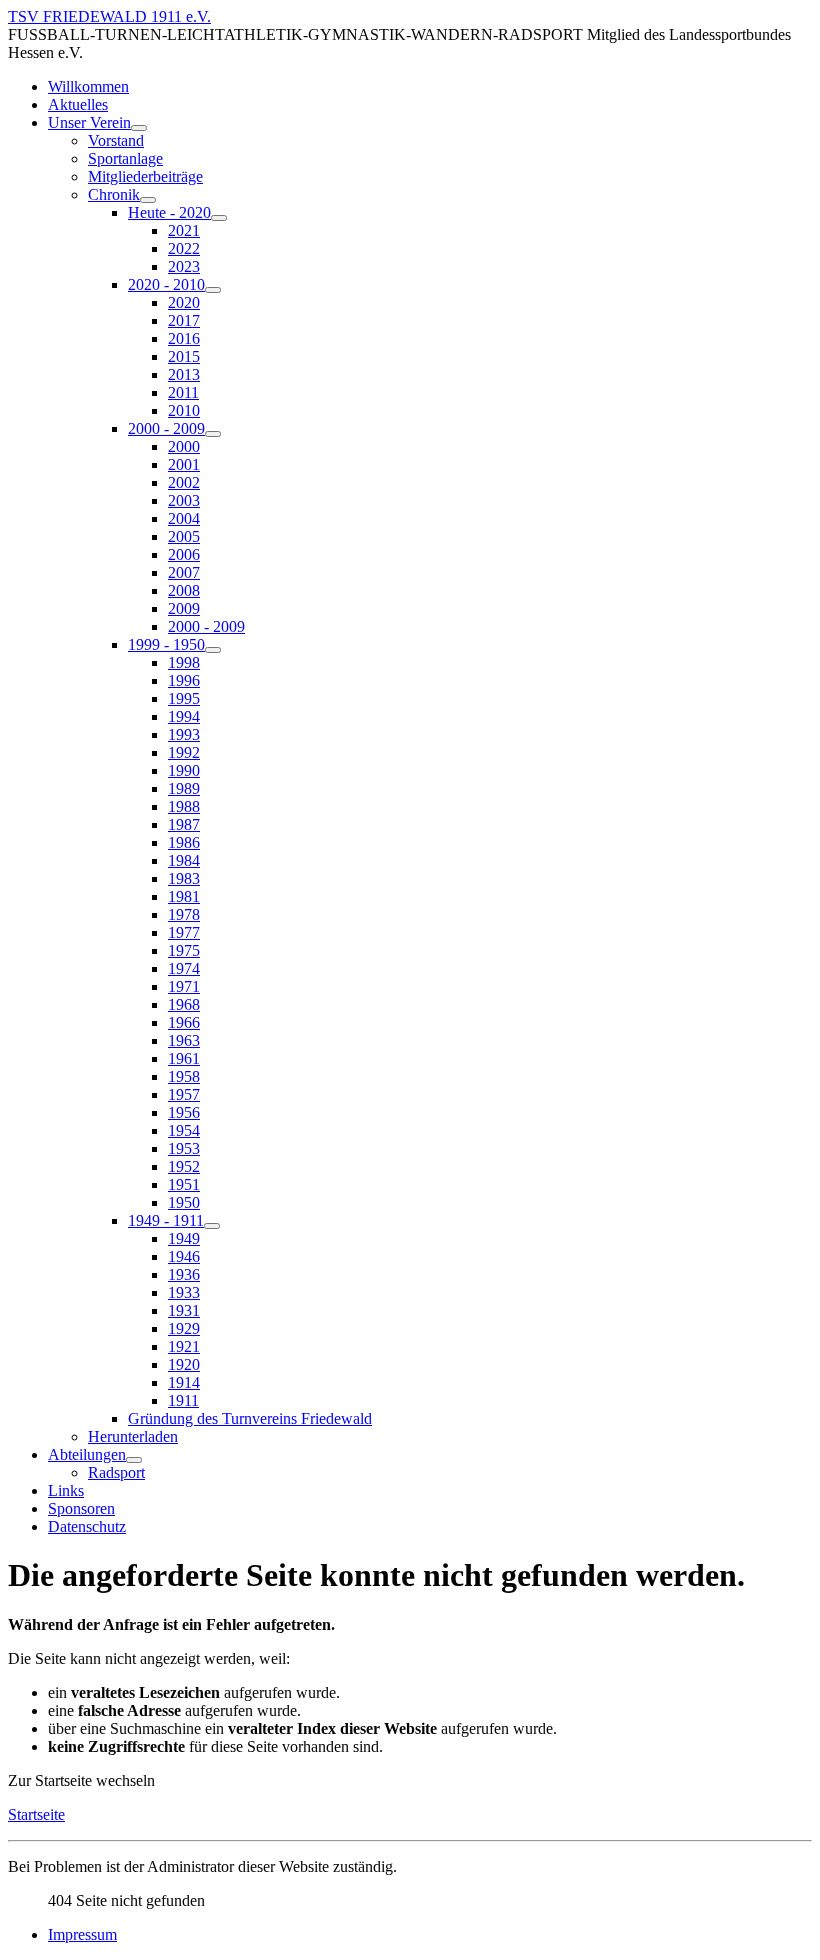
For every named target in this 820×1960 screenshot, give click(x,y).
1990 (184, 770)
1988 (184, 806)
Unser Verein (89, 122)
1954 (184, 1130)
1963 (184, 1040)
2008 (184, 590)
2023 (184, 266)
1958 (184, 1076)
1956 (184, 1112)
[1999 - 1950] (213, 650)
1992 (184, 752)
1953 (184, 1148)
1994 (184, 716)
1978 (184, 914)
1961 (184, 1058)
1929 (184, 1328)
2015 (184, 356)
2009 (184, 608)
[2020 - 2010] (213, 290)
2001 (184, 464)
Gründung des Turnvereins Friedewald (250, 1418)
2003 (184, 500)
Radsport (116, 1472)
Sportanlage (125, 158)
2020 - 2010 (166, 284)
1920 (184, 1364)
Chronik (114, 194)
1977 (184, 932)
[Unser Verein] (139, 128)
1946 (184, 1256)
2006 (184, 554)
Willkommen (88, 86)
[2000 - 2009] (213, 434)
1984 (184, 860)
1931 (184, 1310)
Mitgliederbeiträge (145, 176)
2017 (184, 320)
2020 (184, 302)
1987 (184, 824)
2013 (184, 374)
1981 (184, 896)
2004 (184, 518)
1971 (184, 986)
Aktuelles (78, 104)
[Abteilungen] (134, 1460)
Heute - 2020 (169, 212)
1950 (184, 1202)
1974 (184, 968)
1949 (184, 1238)
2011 (183, 392)
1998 (184, 662)
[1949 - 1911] (212, 1226)
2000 (184, 446)
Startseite (36, 1814)
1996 (184, 680)
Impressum (82, 1934)
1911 (183, 1400)
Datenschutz (87, 1526)
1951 (184, 1184)
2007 (184, 572)
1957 (184, 1094)
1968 (184, 1004)
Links (66, 1490)
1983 (184, 878)
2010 (184, 410)
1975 (184, 950)
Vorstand (116, 140)
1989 (184, 788)
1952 (184, 1166)
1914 (184, 1382)
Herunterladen (133, 1436)
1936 (184, 1274)
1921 (184, 1346)
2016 (184, 338)
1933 (184, 1292)
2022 (184, 248)
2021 (184, 230)
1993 (184, 734)
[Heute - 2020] (219, 218)
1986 (184, 842)
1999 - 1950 (166, 644)
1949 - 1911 (166, 1220)
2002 (184, 482)
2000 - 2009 (166, 428)
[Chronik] (148, 200)
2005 (184, 536)
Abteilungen (87, 1454)
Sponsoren (81, 1508)
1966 (184, 1022)
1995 (184, 698)
